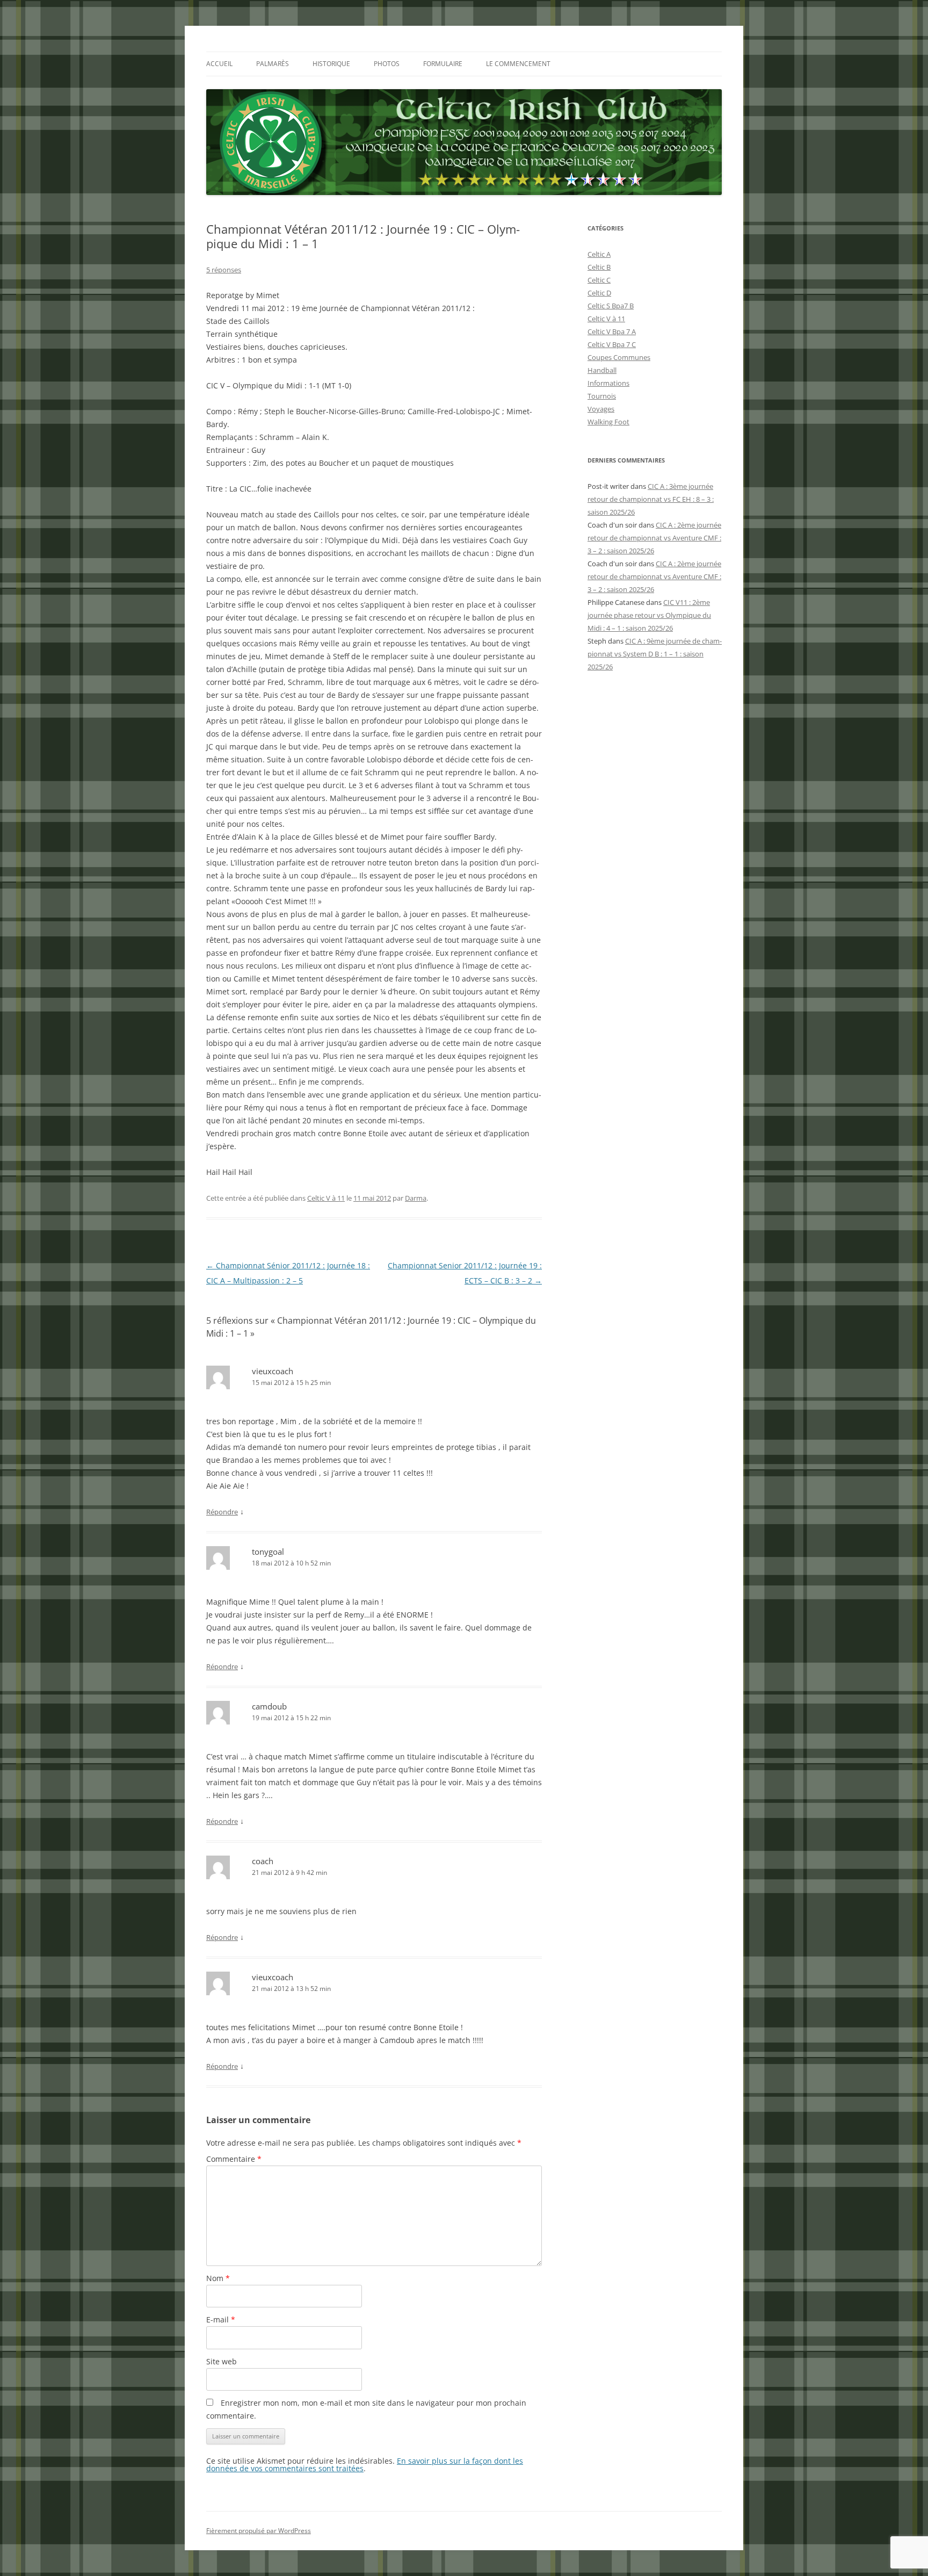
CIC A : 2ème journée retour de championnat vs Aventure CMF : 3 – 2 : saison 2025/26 (654, 538)
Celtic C (599, 280)
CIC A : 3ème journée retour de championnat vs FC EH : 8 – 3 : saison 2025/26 (651, 499)
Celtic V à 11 (326, 1198)
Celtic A (599, 254)
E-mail (221, 2319)
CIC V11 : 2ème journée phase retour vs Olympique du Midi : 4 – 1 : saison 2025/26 (649, 615)
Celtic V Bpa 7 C (612, 344)
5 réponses (224, 270)
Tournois (602, 396)
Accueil (219, 64)
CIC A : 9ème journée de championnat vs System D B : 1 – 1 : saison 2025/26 (655, 654)
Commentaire (234, 2159)
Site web (222, 2361)
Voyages (601, 409)
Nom (218, 2278)
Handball (602, 370)
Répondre (222, 1512)
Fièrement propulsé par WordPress (259, 2531)
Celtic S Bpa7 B (611, 306)
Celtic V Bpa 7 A (612, 331)
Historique (331, 64)
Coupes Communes (619, 357)
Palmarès (273, 64)
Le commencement (518, 64)
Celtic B (599, 267)
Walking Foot (608, 422)
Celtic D (599, 293)
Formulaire (443, 64)
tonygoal (268, 1552)
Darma (416, 1198)
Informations (608, 383)
